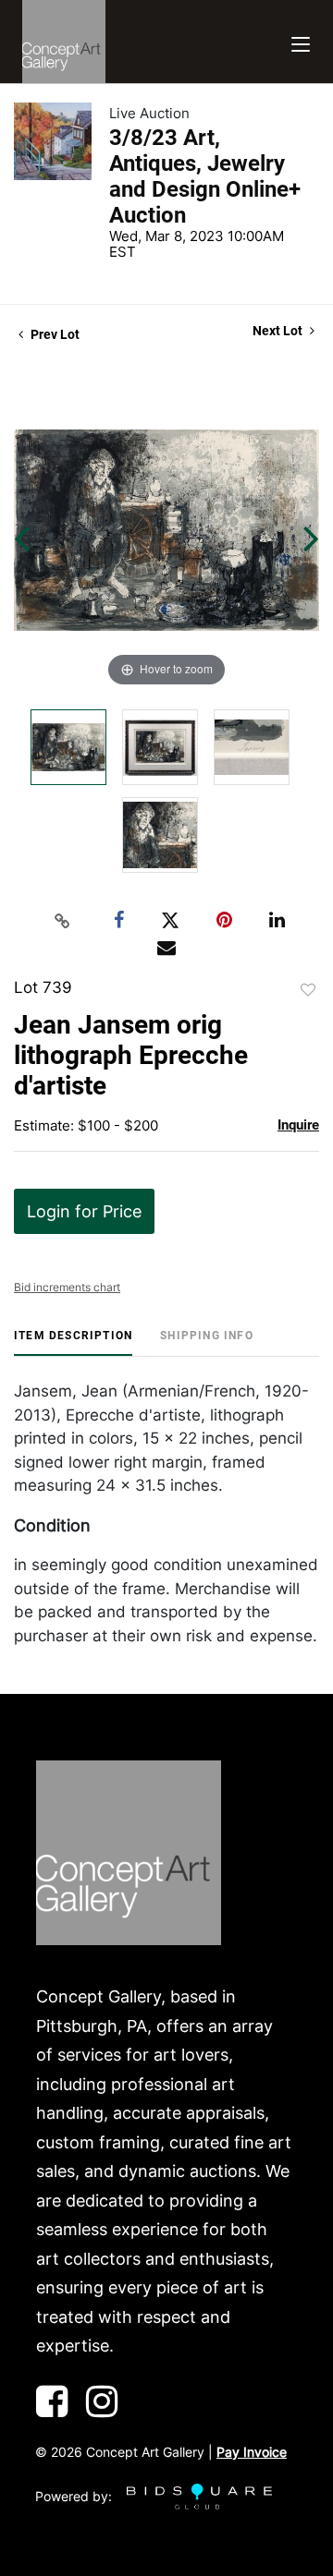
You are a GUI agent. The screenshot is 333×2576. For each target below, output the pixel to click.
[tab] (73, 1342)
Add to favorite (308, 990)
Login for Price (84, 1211)
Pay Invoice (252, 2452)
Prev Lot (54, 334)
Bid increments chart (67, 1287)
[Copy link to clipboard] (63, 921)
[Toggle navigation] (301, 42)
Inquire (298, 1125)
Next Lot (279, 331)
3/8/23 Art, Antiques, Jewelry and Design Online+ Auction (205, 176)
